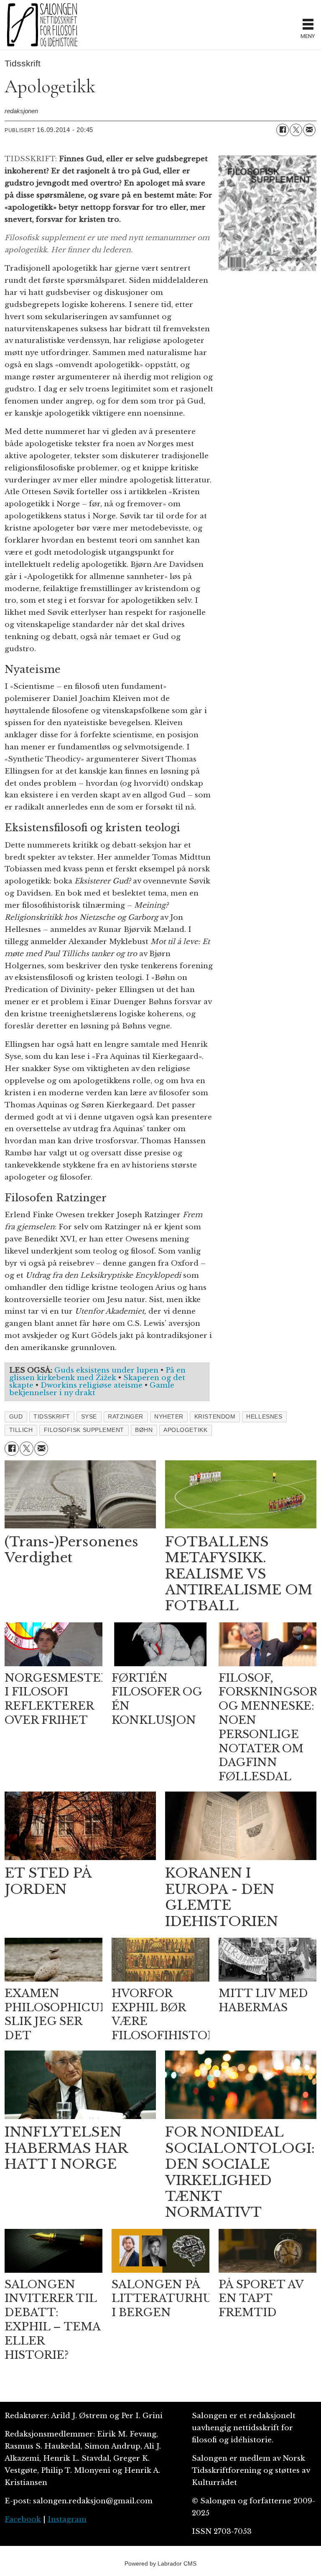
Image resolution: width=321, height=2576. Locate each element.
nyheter (169, 1417)
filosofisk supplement (84, 1430)
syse (89, 1417)
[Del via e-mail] (309, 130)
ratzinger (126, 1417)
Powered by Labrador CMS (160, 2563)
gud (16, 1417)
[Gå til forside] (150, 25)
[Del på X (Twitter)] (296, 130)
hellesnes (264, 1417)
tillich (21, 1430)
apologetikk (185, 1430)
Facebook (23, 2519)
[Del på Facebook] (283, 130)
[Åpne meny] (308, 25)
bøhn (144, 1430)
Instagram (67, 2519)
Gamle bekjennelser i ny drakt (92, 1389)
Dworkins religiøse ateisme (92, 1385)
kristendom (215, 1417)
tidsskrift (52, 1417)
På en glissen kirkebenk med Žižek (97, 1374)
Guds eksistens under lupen (106, 1370)
